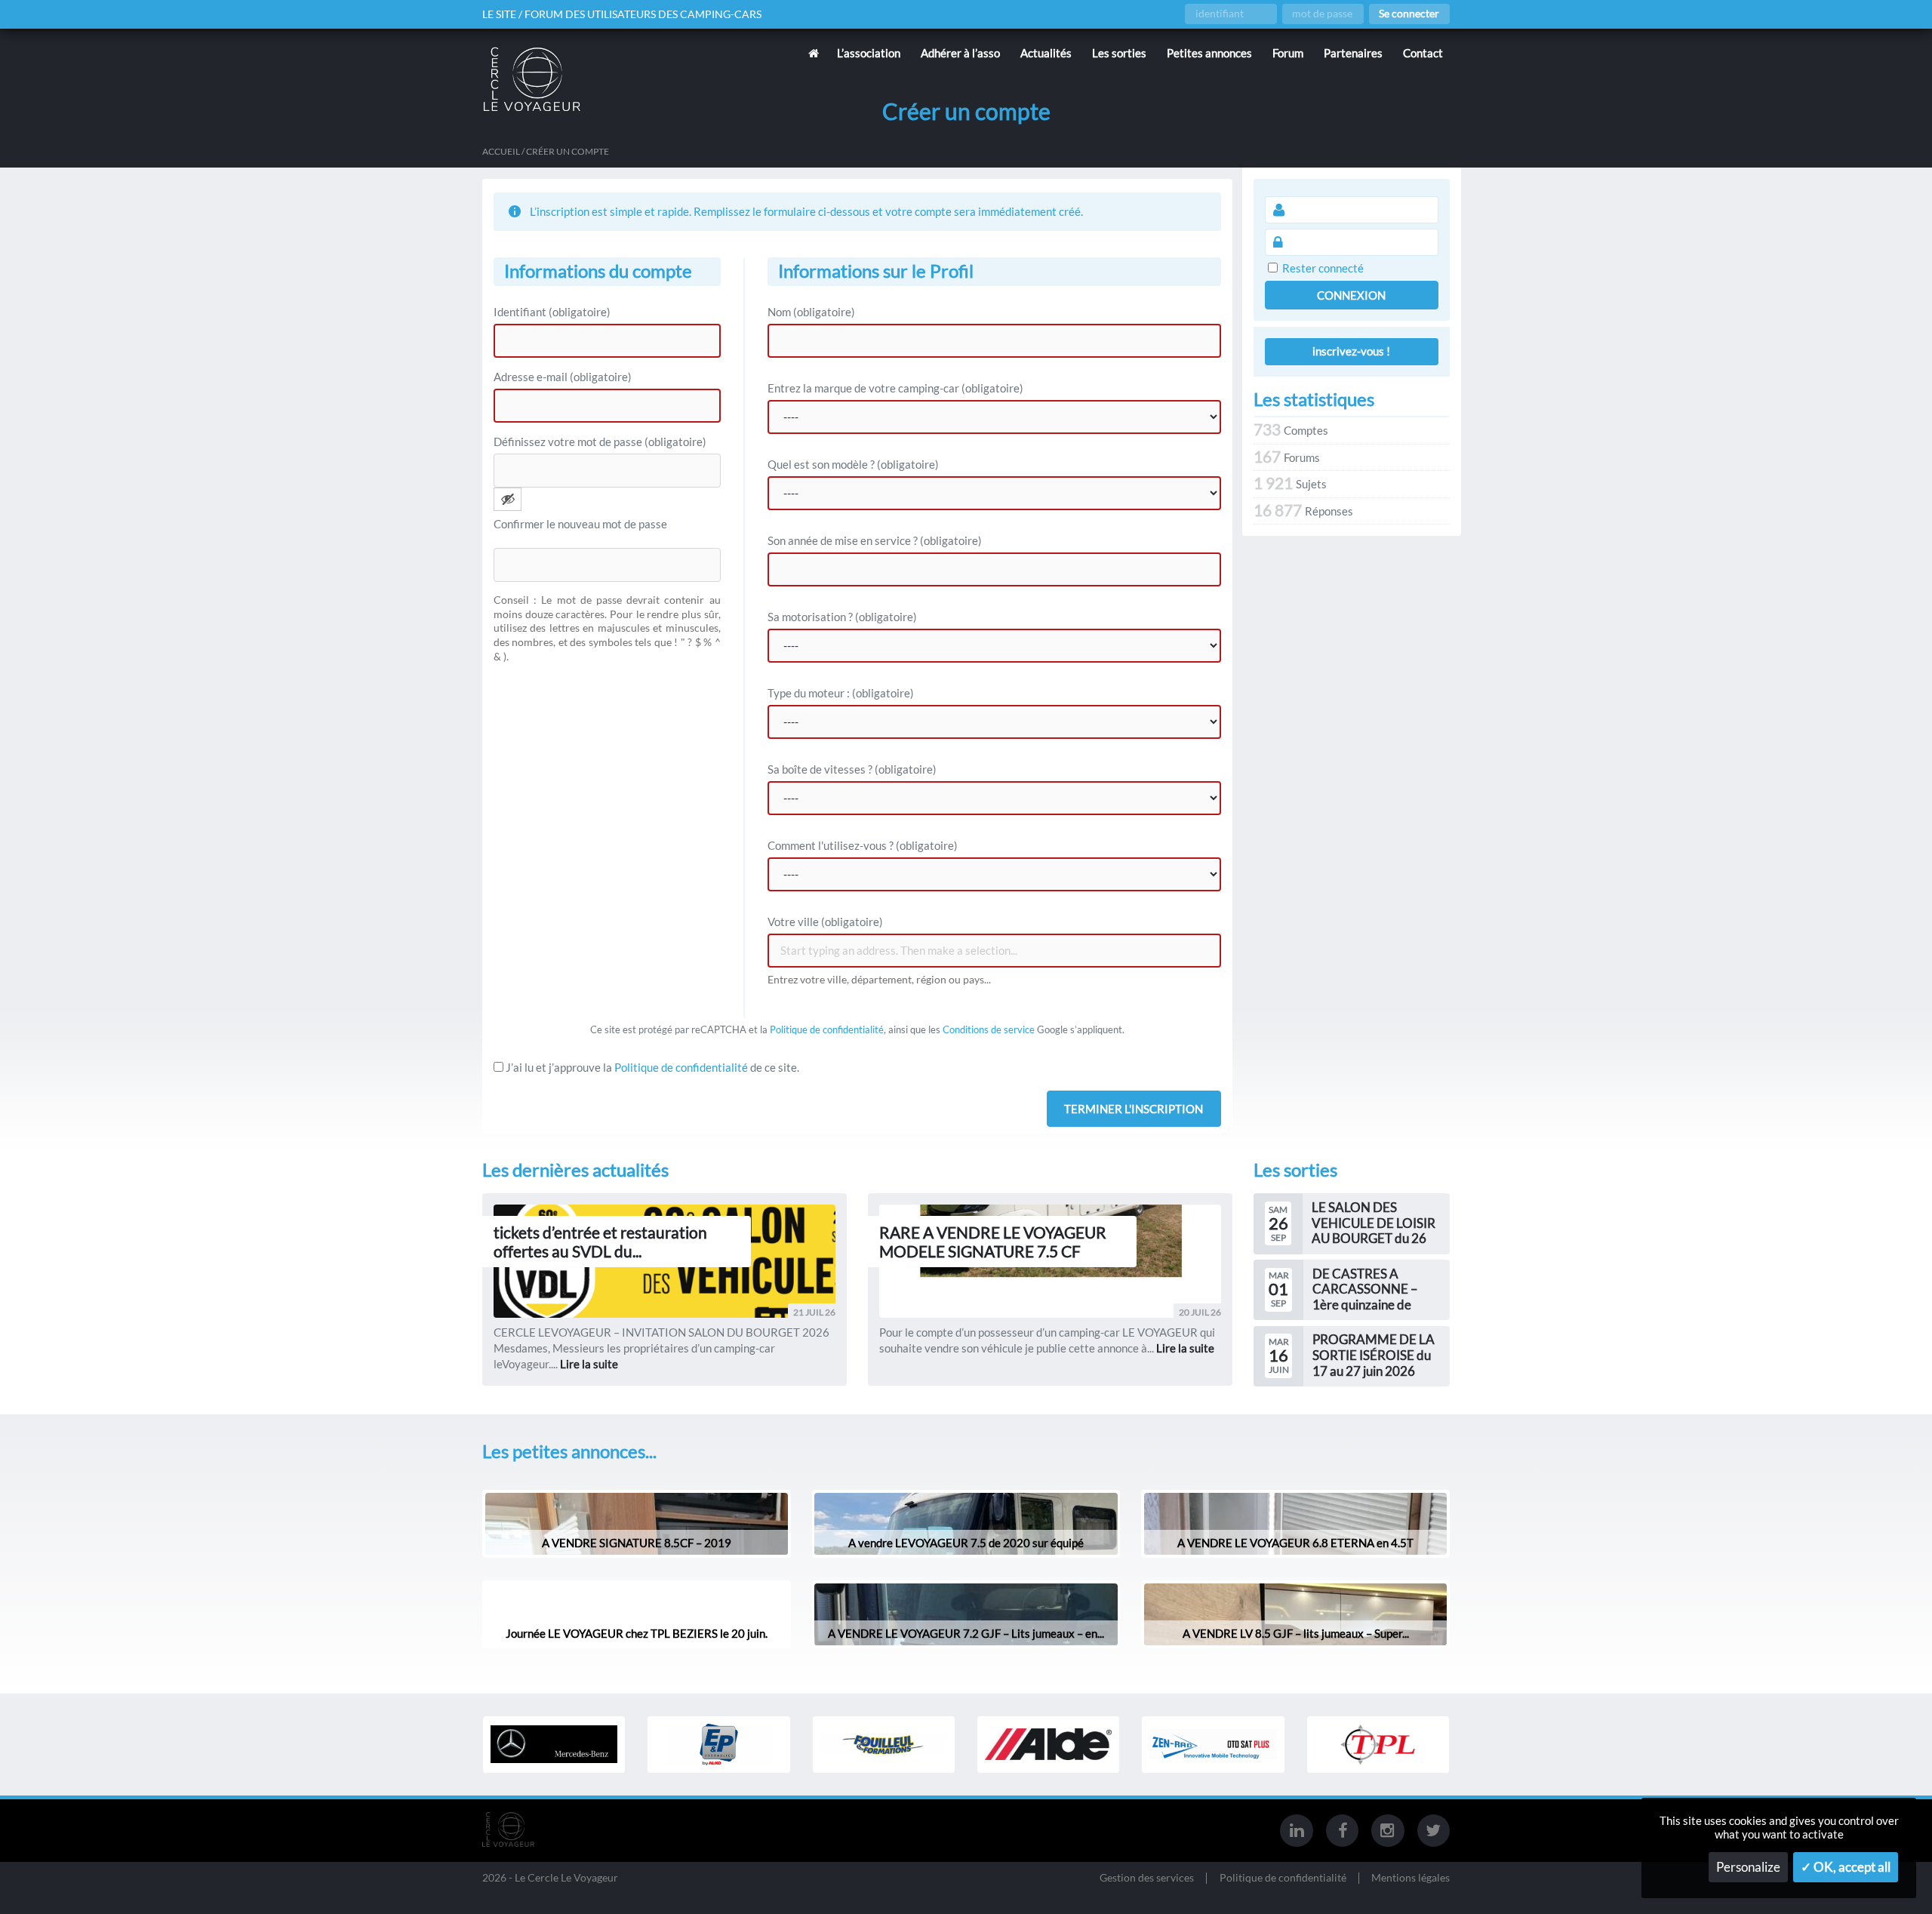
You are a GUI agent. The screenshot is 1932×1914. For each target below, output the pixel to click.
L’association (869, 53)
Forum (1288, 53)
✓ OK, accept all (1846, 1867)
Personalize (1748, 1867)
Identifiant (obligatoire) (552, 312)
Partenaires (1353, 53)
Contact (1423, 53)
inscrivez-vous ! (1351, 351)
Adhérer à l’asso (960, 53)
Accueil (501, 151)
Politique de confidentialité (827, 1029)
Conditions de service (989, 1029)
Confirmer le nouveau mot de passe (580, 524)
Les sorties (1119, 53)
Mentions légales (1411, 1878)
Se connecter (1409, 14)
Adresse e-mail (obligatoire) (563, 377)
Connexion (1351, 295)
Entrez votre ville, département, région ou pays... (879, 980)
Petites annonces (1209, 53)
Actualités (1046, 53)
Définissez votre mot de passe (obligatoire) (600, 442)
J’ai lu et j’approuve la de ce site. (651, 1067)
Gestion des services (1147, 1878)
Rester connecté (1323, 268)
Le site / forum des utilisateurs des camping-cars (622, 14)
